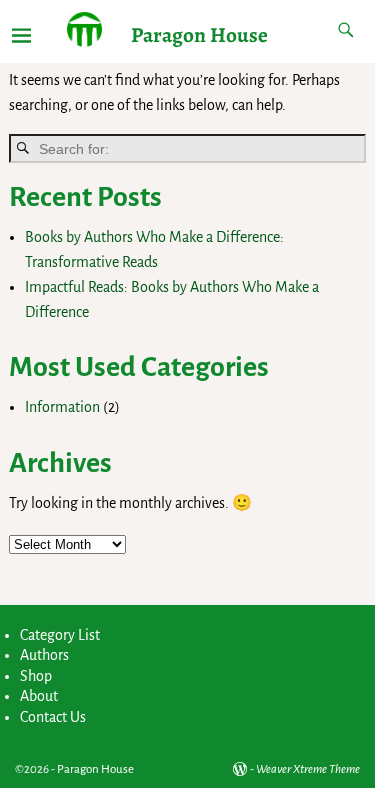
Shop (36, 676)
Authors (44, 655)
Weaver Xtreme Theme (308, 769)
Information (62, 407)
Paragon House (199, 34)
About (39, 696)
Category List (60, 635)
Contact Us (53, 717)
